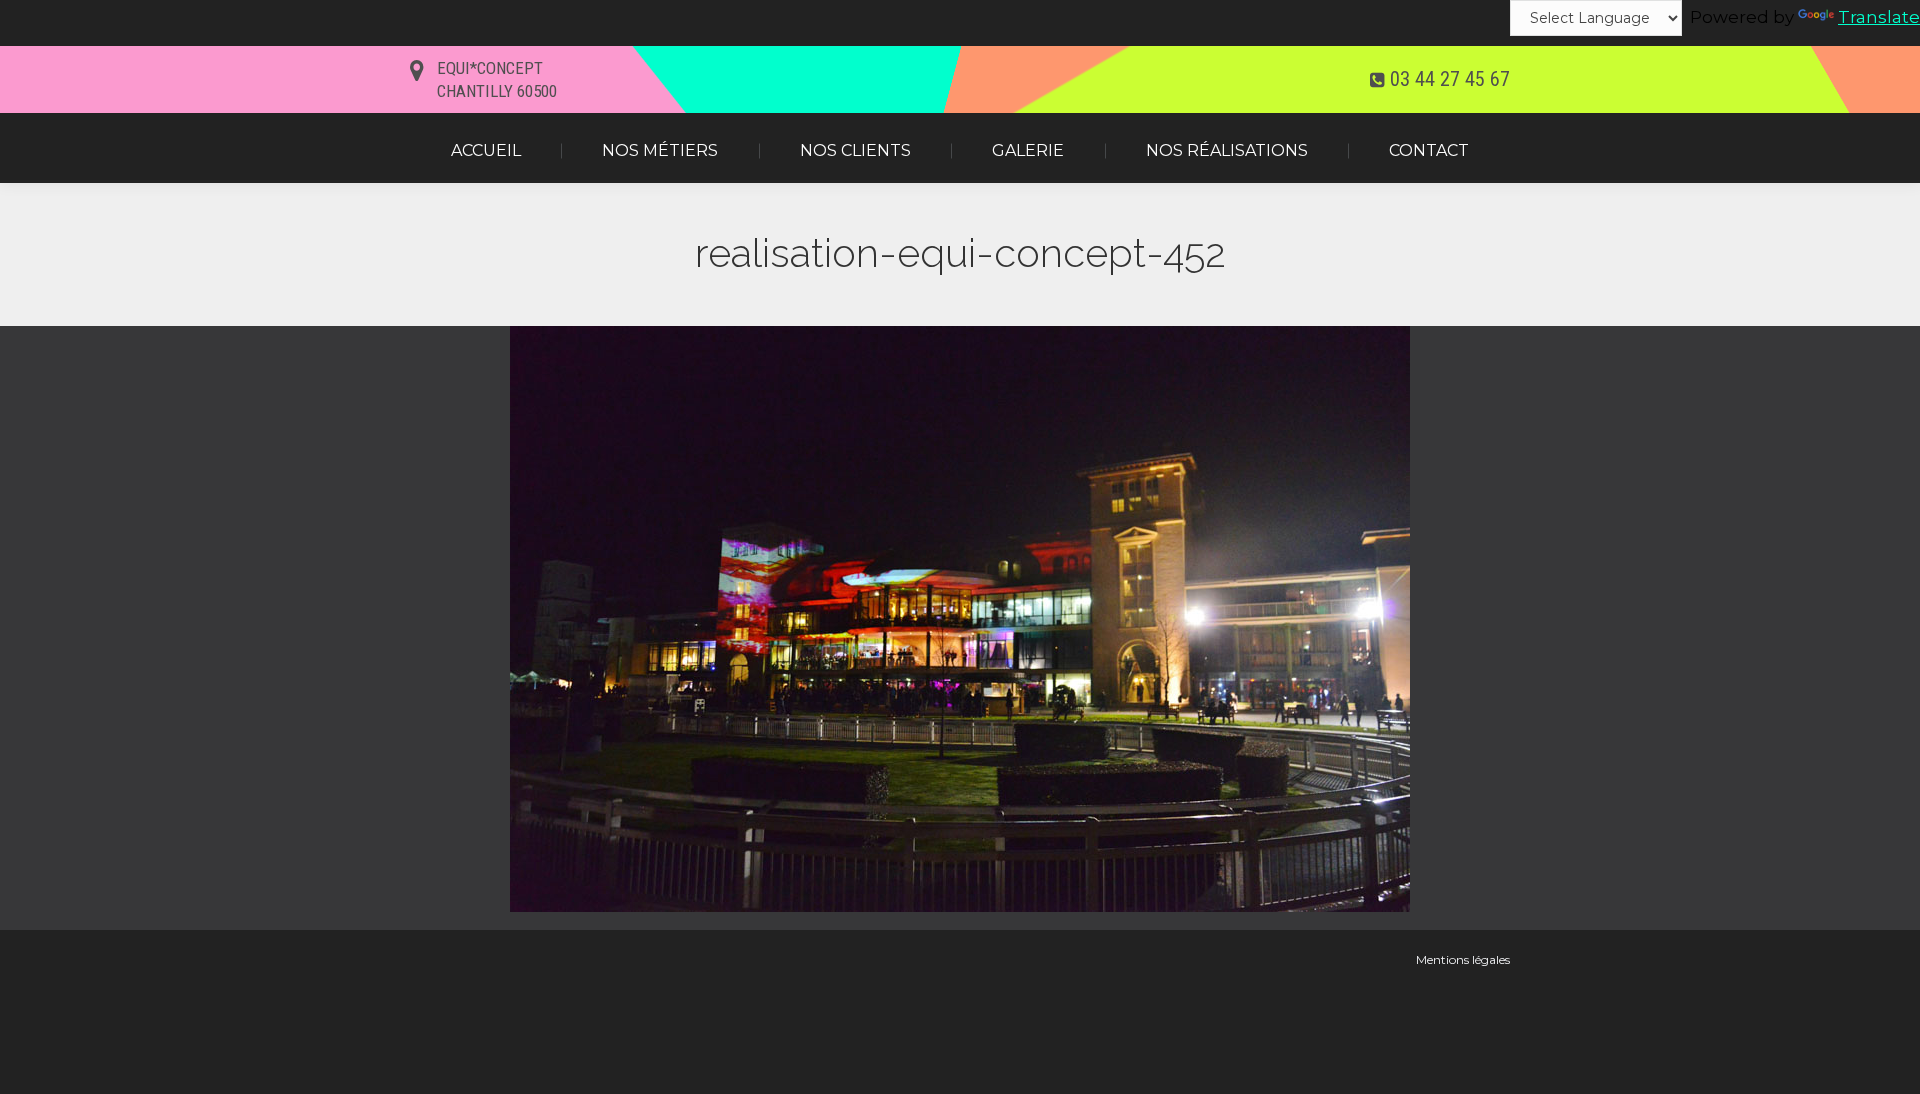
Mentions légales (1463, 959)
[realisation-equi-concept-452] (960, 619)
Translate (1879, 17)
